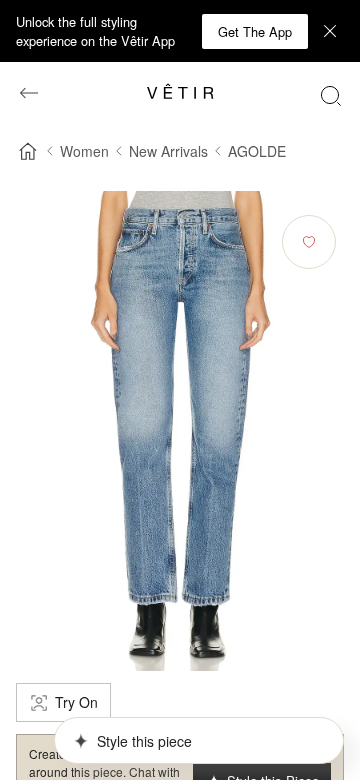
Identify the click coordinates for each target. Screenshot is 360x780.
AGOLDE (257, 151)
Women (84, 151)
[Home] (28, 151)
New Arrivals (168, 151)
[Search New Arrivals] (331, 95)
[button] (255, 31)
